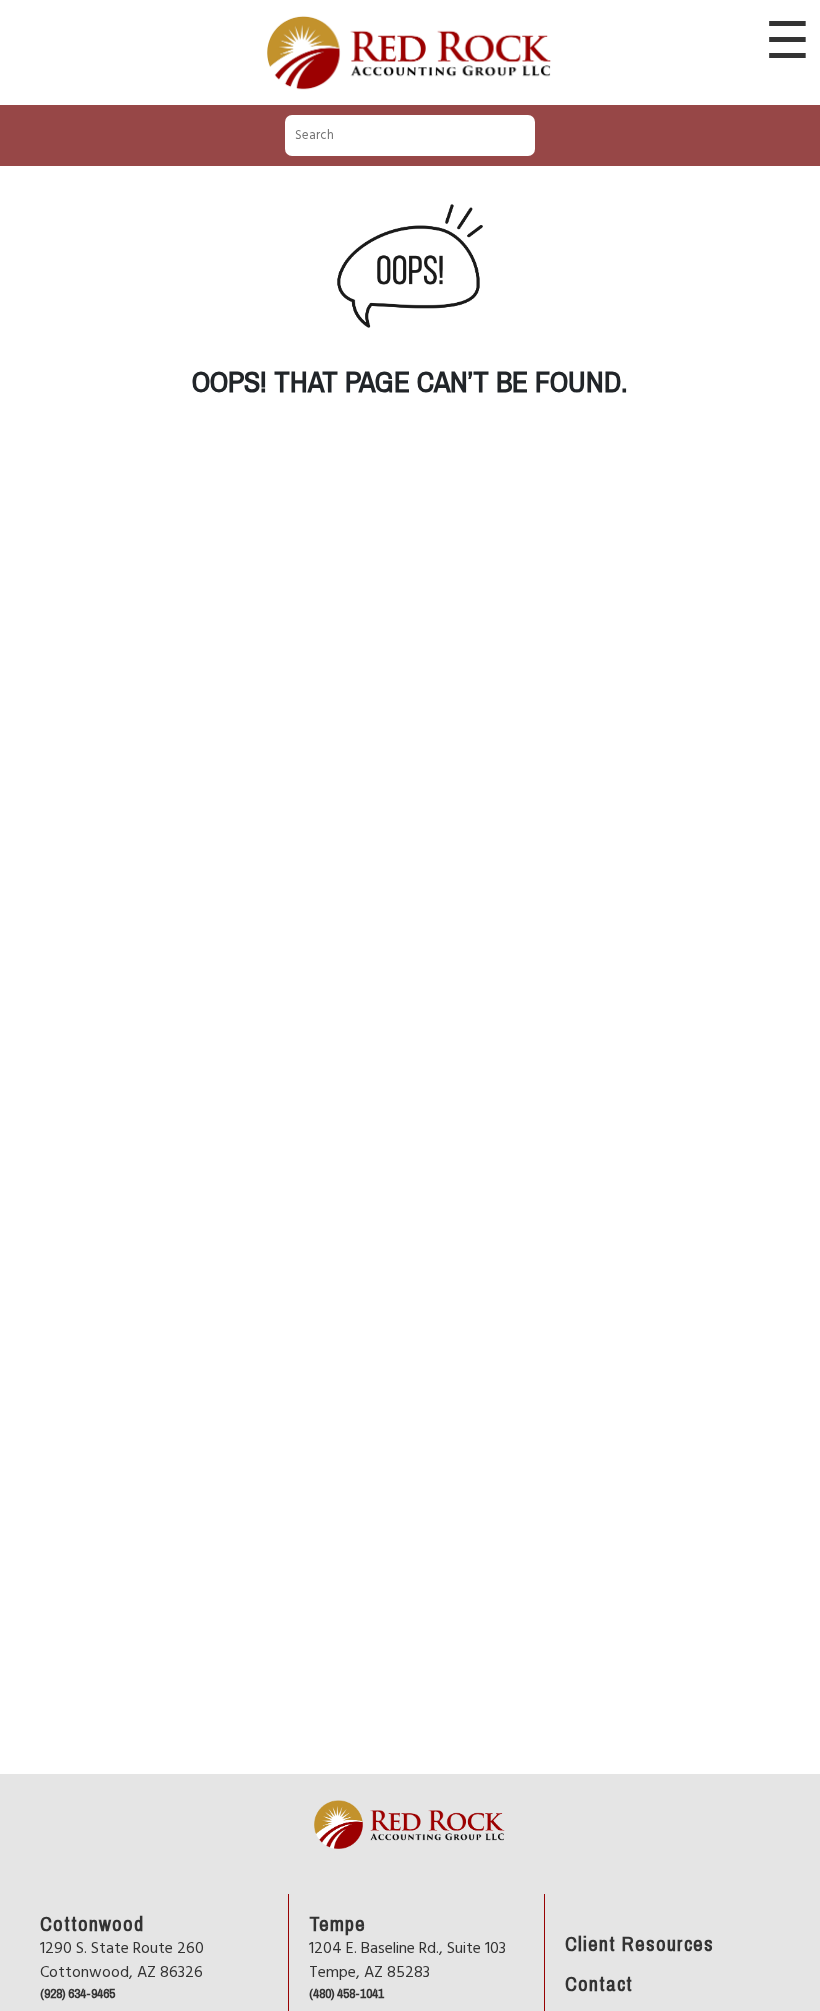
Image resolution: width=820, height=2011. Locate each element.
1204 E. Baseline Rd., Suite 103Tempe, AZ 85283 (407, 1961)
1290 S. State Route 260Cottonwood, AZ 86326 (122, 1961)
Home (327, 1782)
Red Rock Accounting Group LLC (410, 18)
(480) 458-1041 (346, 1993)
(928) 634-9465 (77, 1993)
